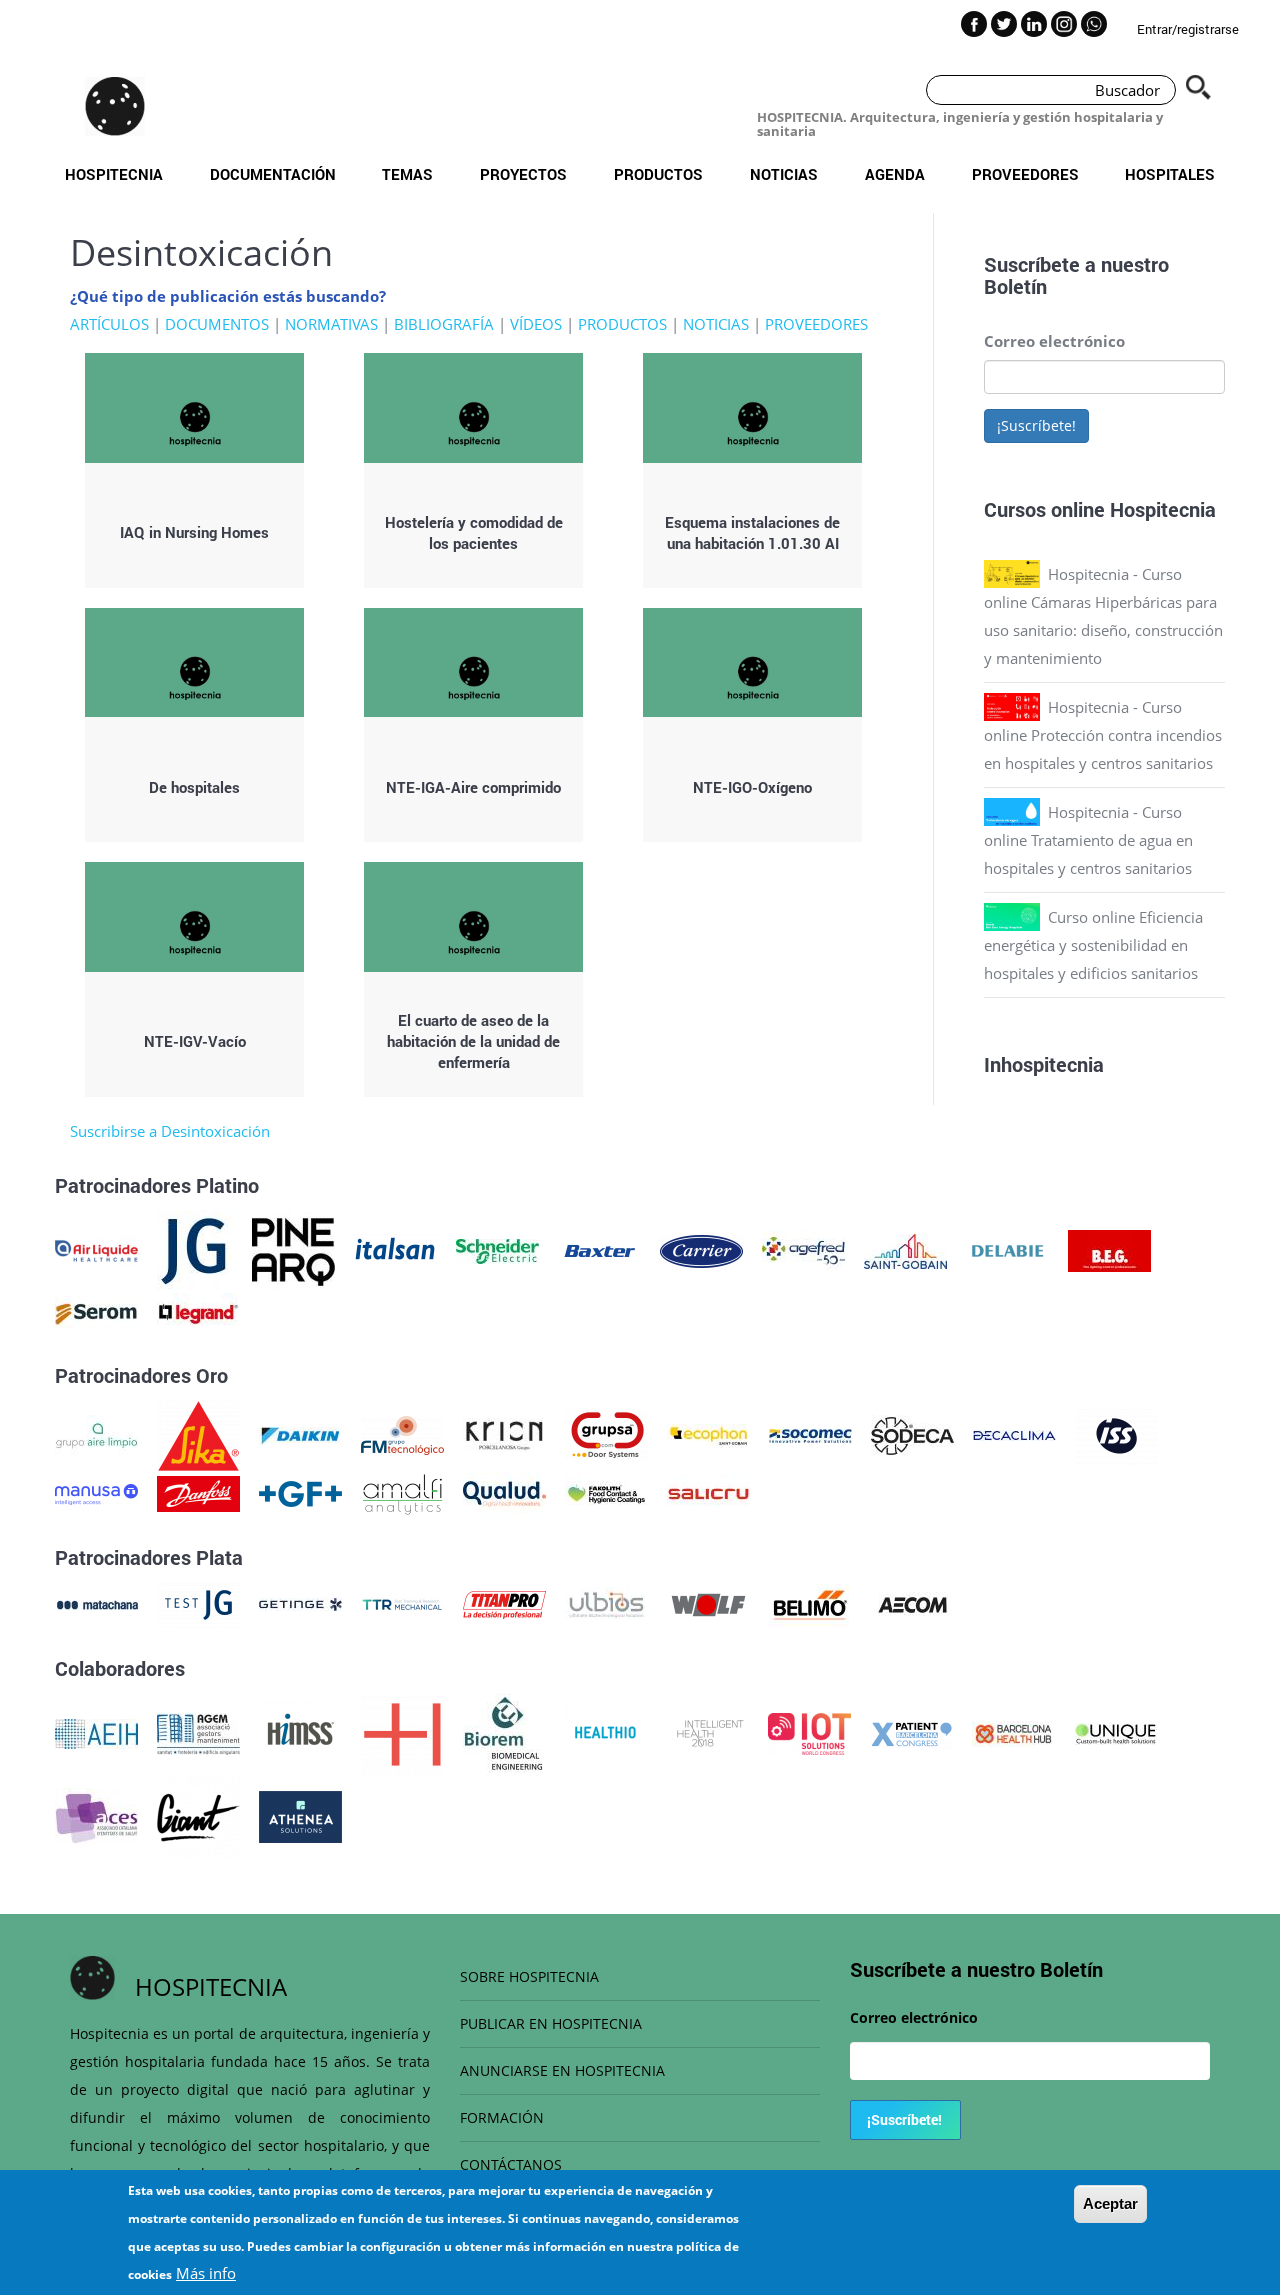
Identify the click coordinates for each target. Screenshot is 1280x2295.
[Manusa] (96, 1492)
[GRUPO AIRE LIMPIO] (96, 1434)
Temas (407, 174)
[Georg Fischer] (300, 1492)
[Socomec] (810, 1434)
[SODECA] (912, 1434)
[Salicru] (708, 1492)
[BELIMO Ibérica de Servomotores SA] (810, 1603)
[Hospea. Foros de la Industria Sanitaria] (402, 1732)
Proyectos (523, 174)
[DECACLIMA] (1014, 1434)
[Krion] (504, 1434)
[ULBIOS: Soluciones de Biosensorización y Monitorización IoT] (606, 1603)
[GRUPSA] (606, 1434)
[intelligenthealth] (707, 1732)
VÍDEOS (536, 324)
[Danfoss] (198, 1492)
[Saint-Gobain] (905, 1249)
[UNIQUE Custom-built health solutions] (1115, 1732)
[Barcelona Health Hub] (1013, 1732)
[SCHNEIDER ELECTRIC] (497, 1249)
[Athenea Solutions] (300, 1815)
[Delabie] (1007, 1249)
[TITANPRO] (504, 1603)
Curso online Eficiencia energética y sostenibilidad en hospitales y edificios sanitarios (1093, 945)
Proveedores (1025, 174)
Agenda (895, 174)
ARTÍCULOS (109, 324)
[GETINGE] (300, 1603)
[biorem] (504, 1732)
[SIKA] (198, 1434)
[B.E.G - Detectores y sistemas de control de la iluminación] (1109, 1249)
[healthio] (605, 1732)
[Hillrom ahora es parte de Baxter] (599, 1249)
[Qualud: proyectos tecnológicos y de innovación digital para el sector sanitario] (504, 1492)
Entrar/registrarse (1188, 29)
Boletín (1015, 286)
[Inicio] (115, 106)
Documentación (273, 174)
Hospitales (1170, 174)
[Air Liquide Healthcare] (96, 1249)
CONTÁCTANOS (511, 2164)
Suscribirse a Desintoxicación (170, 1131)
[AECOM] (912, 1603)
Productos (658, 174)
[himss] (300, 1732)
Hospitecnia (114, 174)
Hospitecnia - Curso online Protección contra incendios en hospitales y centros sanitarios (1103, 735)
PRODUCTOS (622, 324)
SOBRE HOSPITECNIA (529, 1976)
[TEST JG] (198, 1603)
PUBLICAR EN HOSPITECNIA (551, 2023)
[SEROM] (96, 1312)
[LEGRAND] (198, 1312)
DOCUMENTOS (217, 324)
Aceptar (1110, 2203)
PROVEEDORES (816, 324)
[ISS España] (1116, 1434)
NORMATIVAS (331, 324)
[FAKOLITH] (606, 1492)
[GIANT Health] (198, 1815)
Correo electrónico (1054, 341)
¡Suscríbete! (1036, 425)
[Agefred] (803, 1249)
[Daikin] (300, 1434)
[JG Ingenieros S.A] (195, 1249)
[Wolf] (708, 1603)
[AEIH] (96, 1732)
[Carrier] (701, 1249)
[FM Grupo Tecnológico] (402, 1434)
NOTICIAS (716, 324)
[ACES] (96, 1815)
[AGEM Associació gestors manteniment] (198, 1732)
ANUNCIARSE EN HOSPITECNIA (562, 2070)
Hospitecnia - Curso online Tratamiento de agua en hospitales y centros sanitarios (1088, 840)
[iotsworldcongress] (809, 1732)
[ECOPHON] (708, 1434)
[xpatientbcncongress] (911, 1732)
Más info (206, 2273)
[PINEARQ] (293, 1249)
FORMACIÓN (502, 2117)
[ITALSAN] (395, 1249)
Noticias (784, 174)
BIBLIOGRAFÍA (444, 324)
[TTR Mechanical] (402, 1603)
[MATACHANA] (96, 1603)
